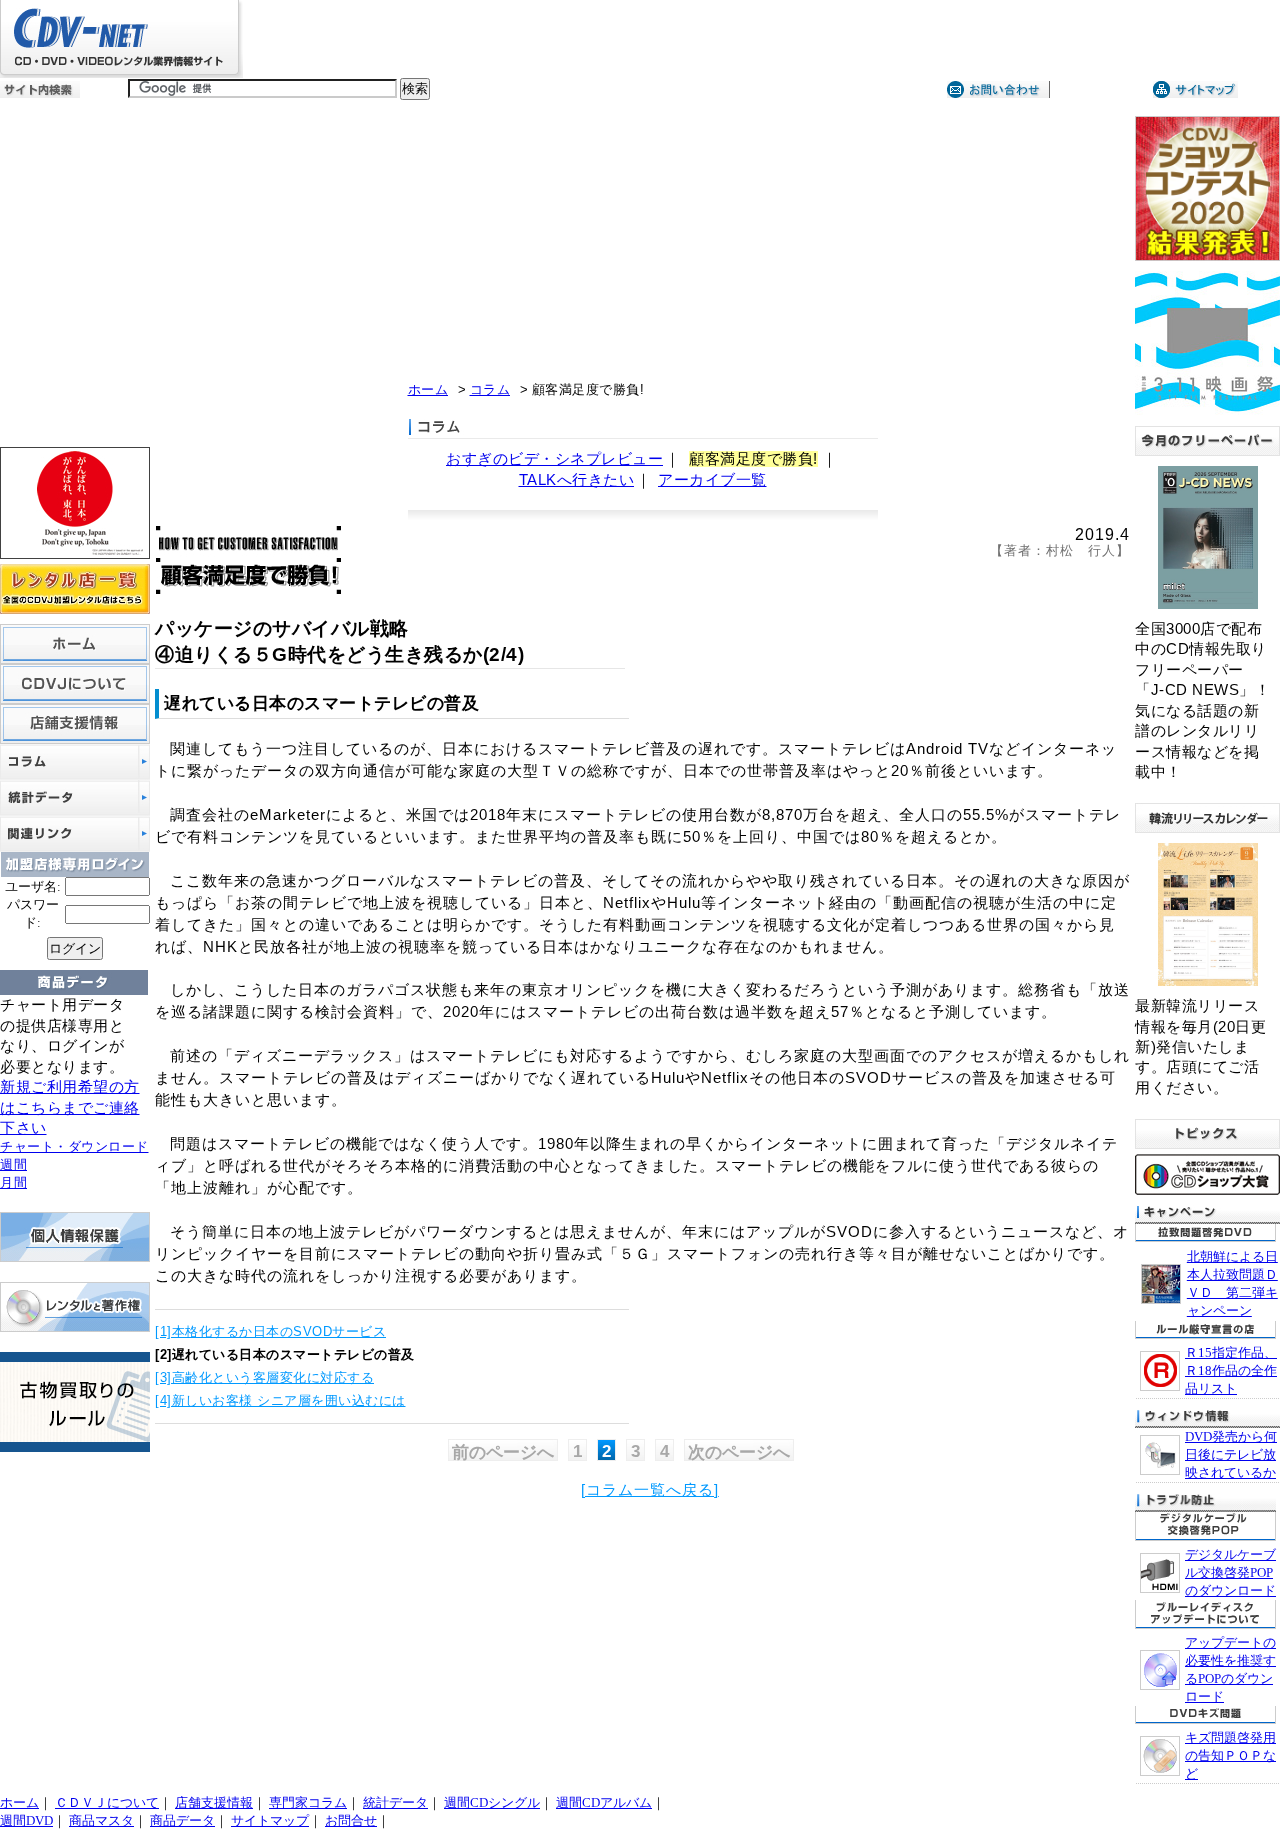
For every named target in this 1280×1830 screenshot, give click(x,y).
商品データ (182, 1820)
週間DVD (26, 1820)
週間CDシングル (492, 1802)
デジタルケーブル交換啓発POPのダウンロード (1230, 1572)
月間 (13, 1182)
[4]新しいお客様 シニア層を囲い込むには (280, 1400)
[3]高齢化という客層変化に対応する (264, 1377)
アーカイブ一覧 (712, 480)
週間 (13, 1164)
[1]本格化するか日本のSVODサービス (270, 1331)
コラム (490, 389)
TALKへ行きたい (577, 480)
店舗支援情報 (214, 1802)
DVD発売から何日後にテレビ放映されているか (1231, 1454)
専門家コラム (308, 1802)
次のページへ (739, 1452)
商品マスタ (101, 1820)
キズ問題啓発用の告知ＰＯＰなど (1230, 1755)
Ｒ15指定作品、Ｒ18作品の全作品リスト (1231, 1370)
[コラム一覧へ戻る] (650, 1490)
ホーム (428, 389)
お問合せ (351, 1820)
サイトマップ (270, 1820)
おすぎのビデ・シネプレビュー (554, 459)
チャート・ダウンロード (74, 1146)
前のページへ (503, 1452)
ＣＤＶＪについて (107, 1802)
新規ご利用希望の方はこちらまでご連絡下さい (70, 1107)
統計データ (395, 1802)
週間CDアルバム (604, 1802)
